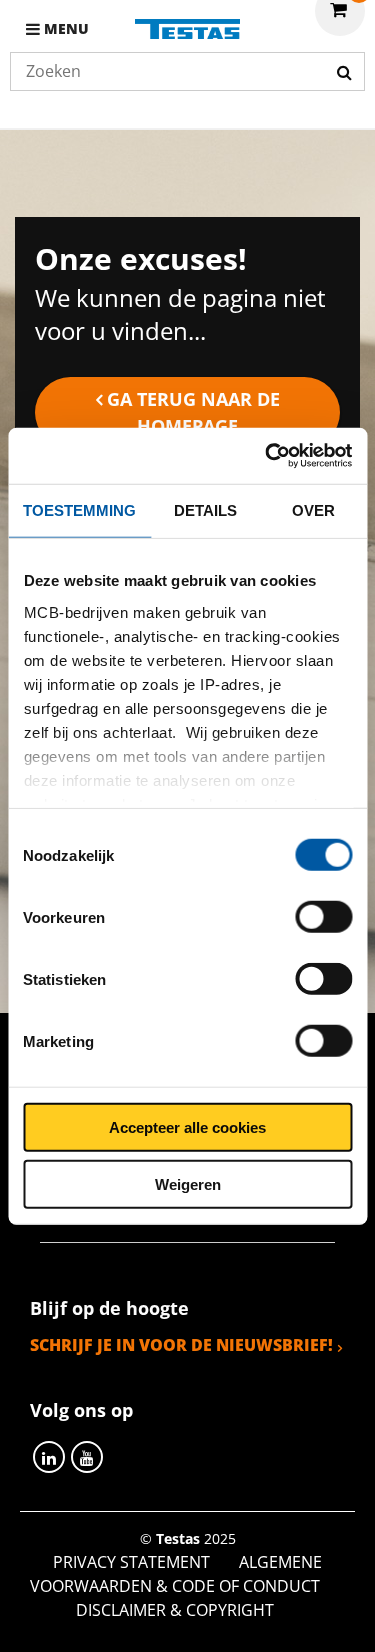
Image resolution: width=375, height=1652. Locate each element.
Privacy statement (131, 1562)
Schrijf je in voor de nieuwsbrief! (181, 1345)
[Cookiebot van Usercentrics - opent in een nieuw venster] (267, 456)
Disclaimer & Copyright (175, 1610)
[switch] (323, 917)
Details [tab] (205, 509)
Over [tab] (313, 509)
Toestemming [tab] (79, 509)
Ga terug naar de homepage (193, 412)
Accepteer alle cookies (187, 1127)
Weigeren (188, 1183)
